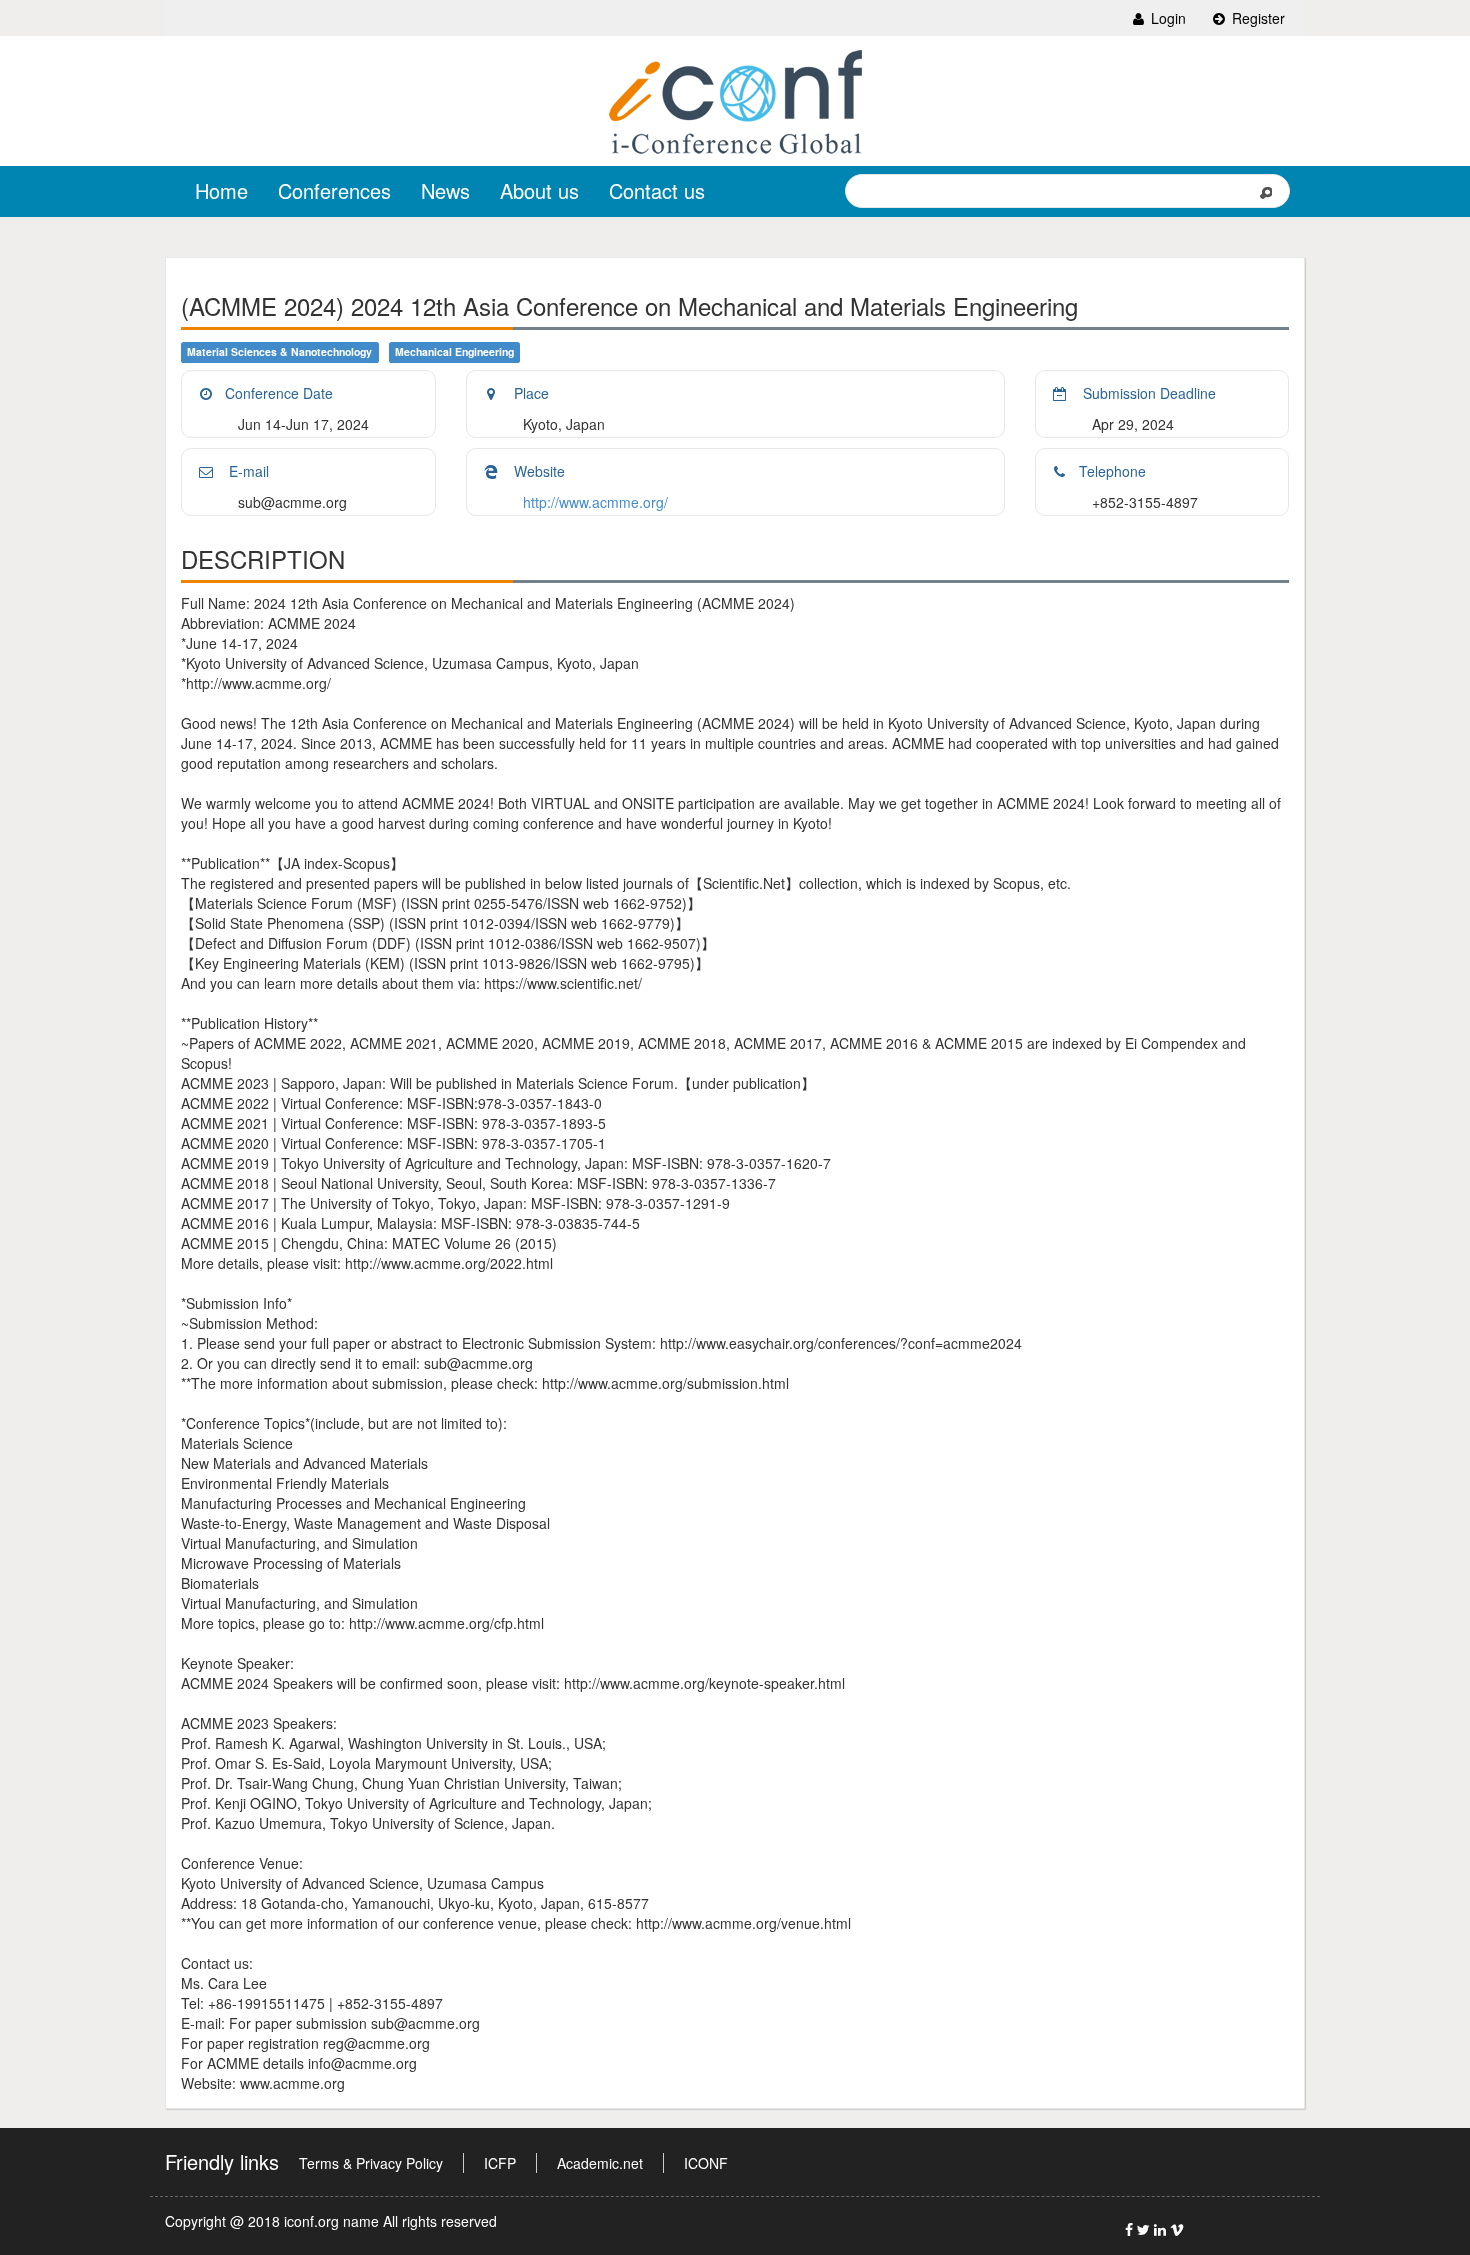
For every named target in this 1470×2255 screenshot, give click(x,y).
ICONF (706, 2163)
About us (539, 190)
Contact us (657, 190)
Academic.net (600, 2163)
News (445, 190)
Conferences (334, 190)
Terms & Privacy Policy (371, 2163)
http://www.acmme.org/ (595, 502)
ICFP (500, 2163)
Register (1256, 18)
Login (1166, 18)
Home (221, 190)
